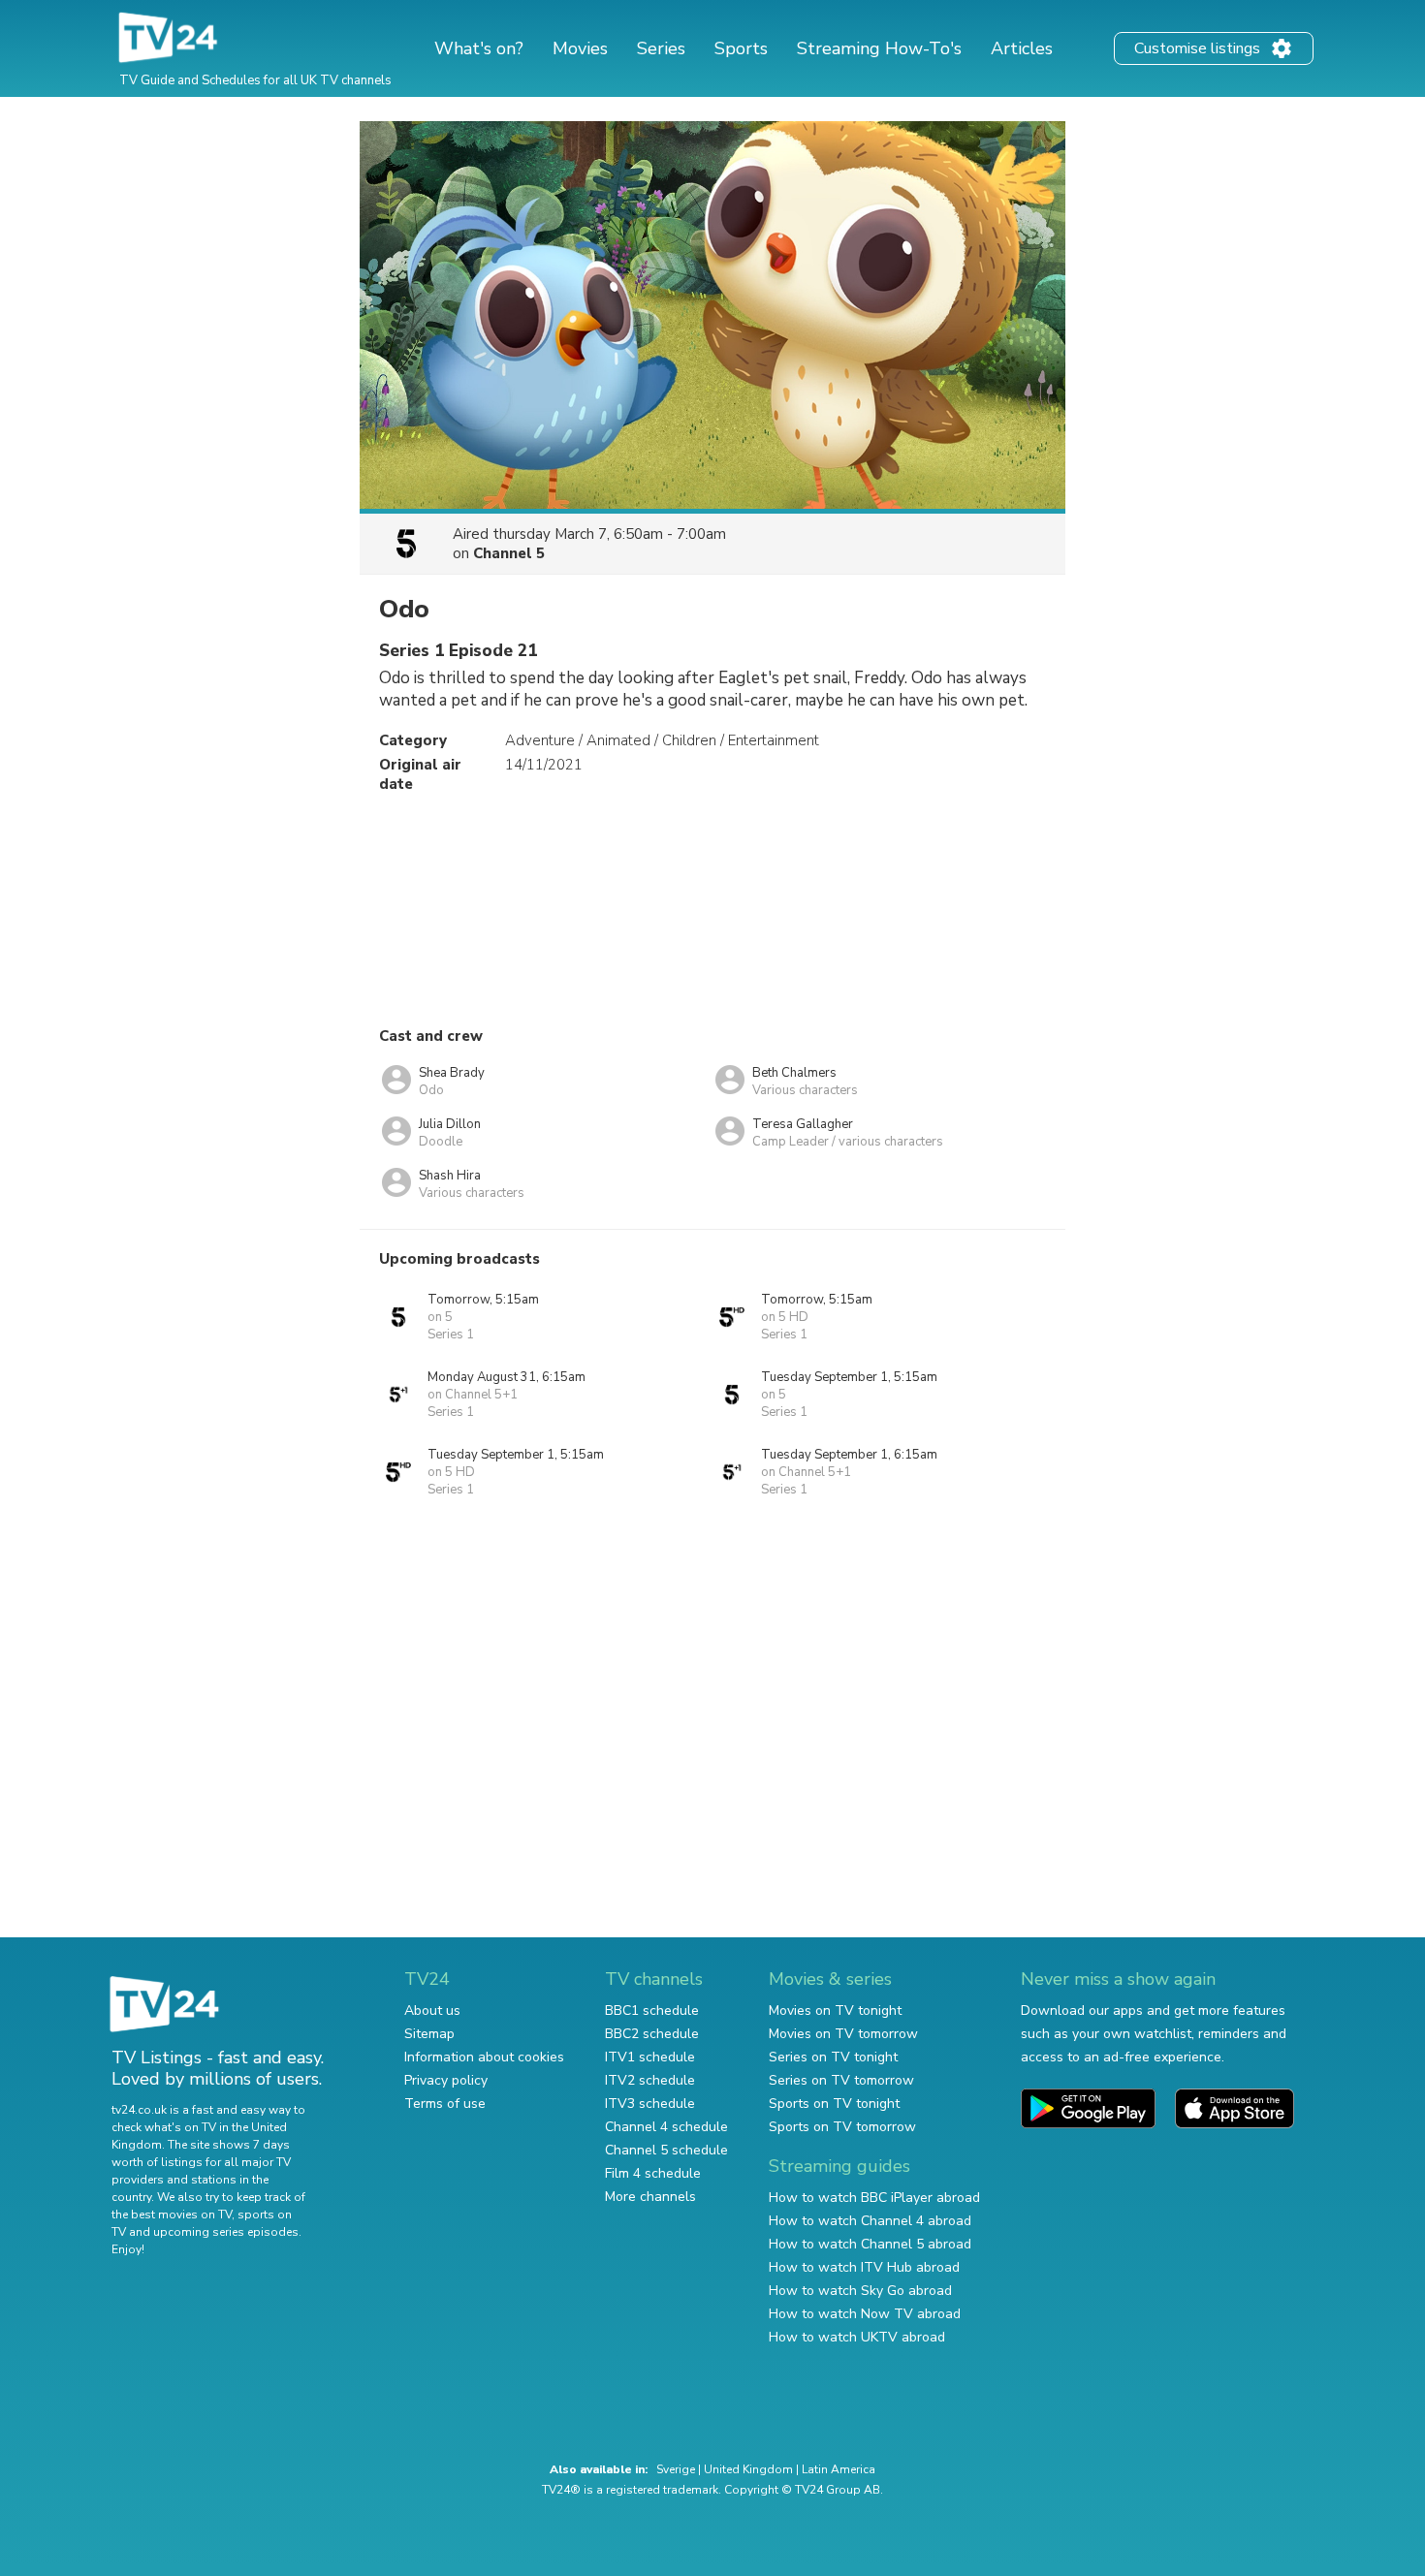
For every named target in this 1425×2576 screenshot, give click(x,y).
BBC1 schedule (652, 2011)
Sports (741, 48)
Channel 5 (509, 553)
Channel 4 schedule (666, 2127)
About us (432, 2011)
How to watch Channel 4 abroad (870, 2221)
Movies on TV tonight (835, 2011)
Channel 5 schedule (666, 2150)
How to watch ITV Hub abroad (864, 2267)
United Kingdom (748, 2469)
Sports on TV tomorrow (842, 2127)
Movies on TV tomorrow (843, 2034)
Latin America (839, 2469)
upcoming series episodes (226, 2232)
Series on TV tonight (833, 2057)
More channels (650, 2197)
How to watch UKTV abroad (857, 2337)
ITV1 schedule (650, 2057)
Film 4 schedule (653, 2173)
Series (661, 48)
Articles (1022, 48)
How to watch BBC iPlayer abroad (874, 2198)
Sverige (676, 2469)
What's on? (479, 48)
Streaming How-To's (879, 48)
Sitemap (429, 2034)
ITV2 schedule (650, 2080)
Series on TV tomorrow (841, 2080)
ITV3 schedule (650, 2104)
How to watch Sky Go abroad (860, 2291)
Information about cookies (484, 2057)
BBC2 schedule (652, 2034)
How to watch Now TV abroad (865, 2314)
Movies (580, 48)
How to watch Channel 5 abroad (870, 2244)
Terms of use (445, 2104)
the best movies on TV (172, 2215)
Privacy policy (446, 2080)
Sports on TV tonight (834, 2104)
